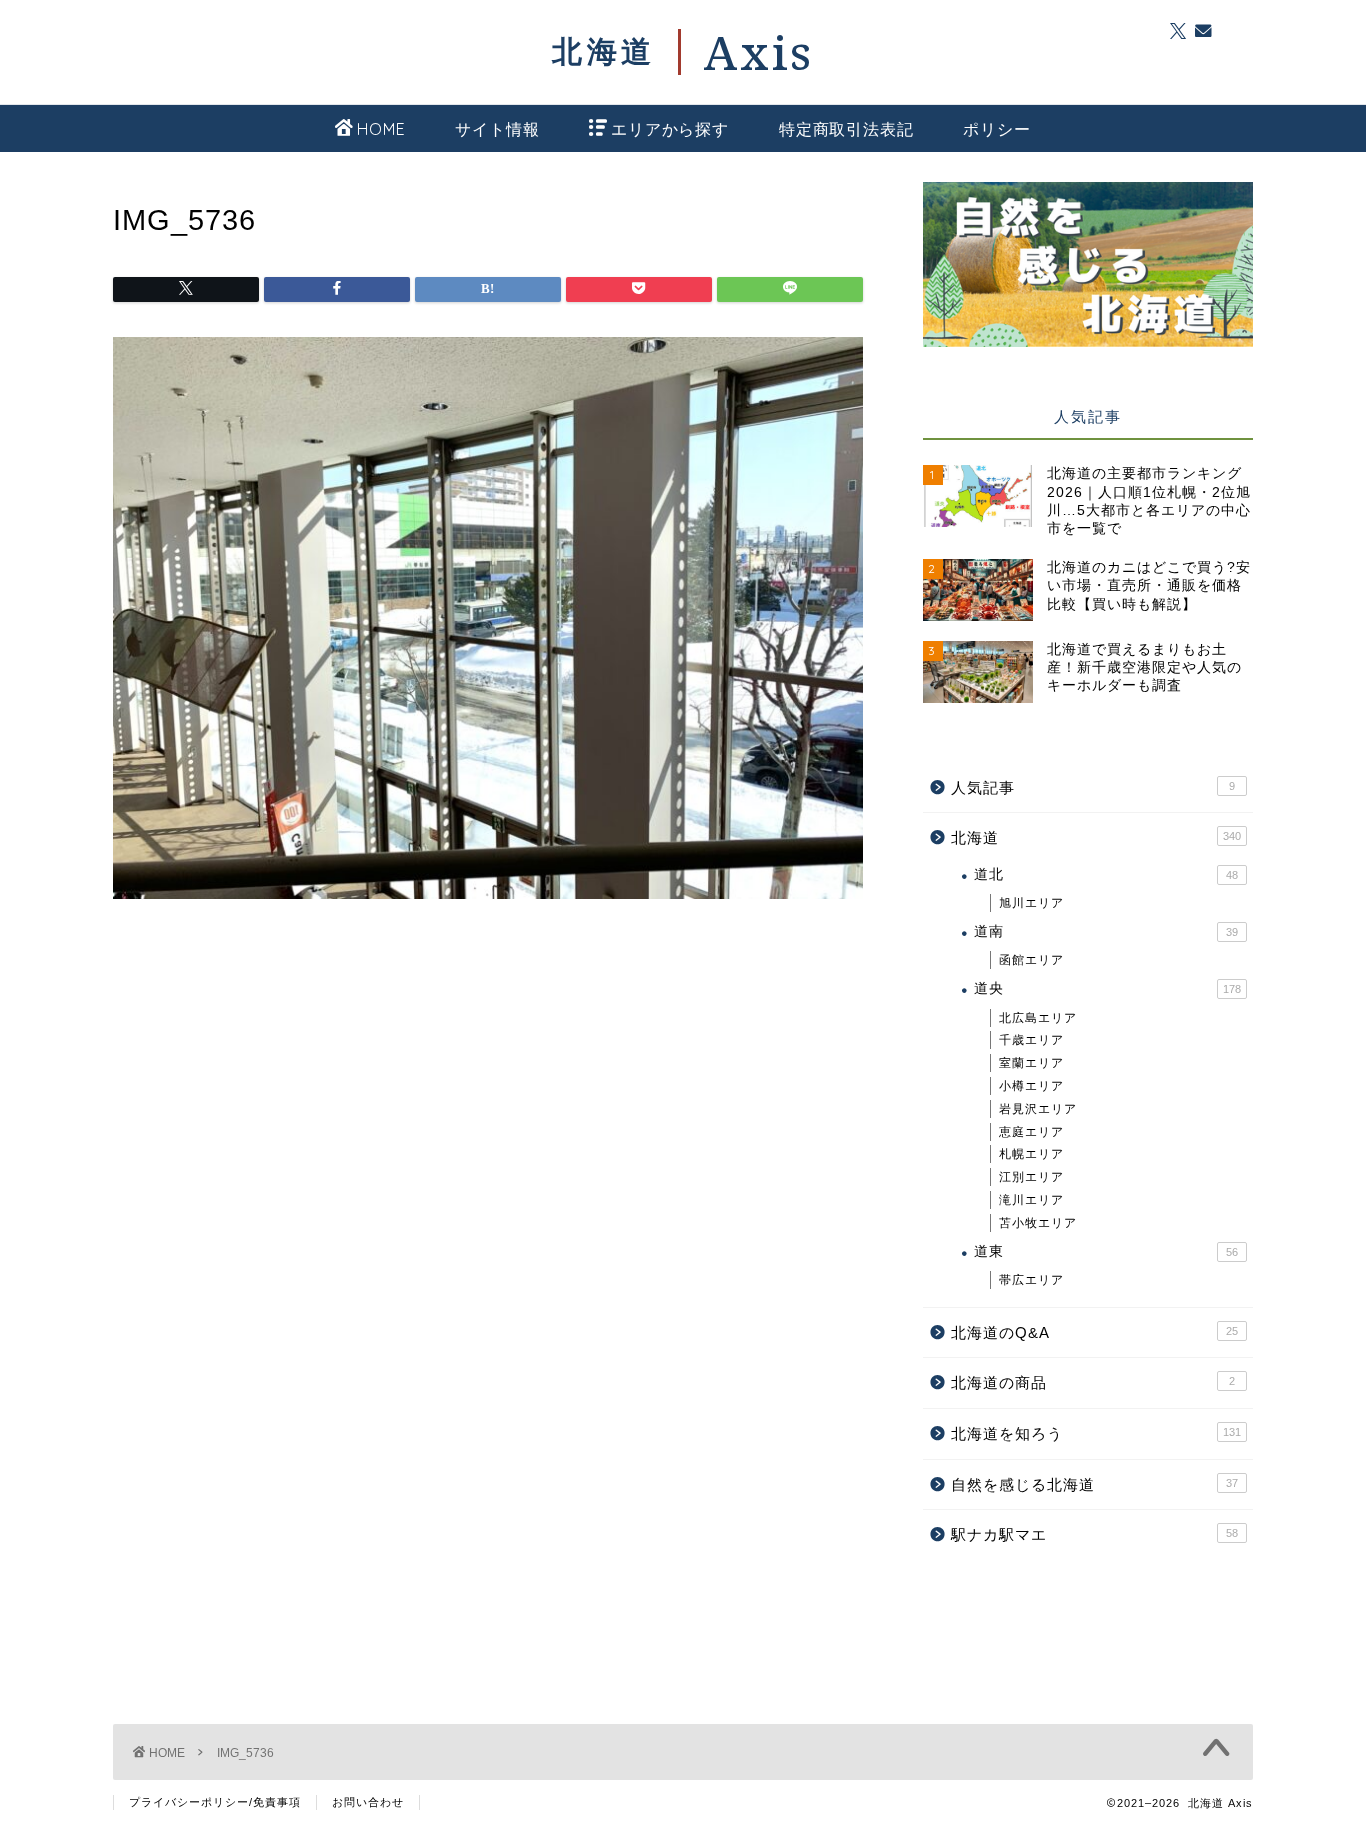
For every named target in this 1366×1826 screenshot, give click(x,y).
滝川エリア (1031, 1200)
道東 (1106, 1251)
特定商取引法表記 (846, 129)
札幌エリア (1031, 1154)
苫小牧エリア (1038, 1223)
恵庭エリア (1031, 1132)
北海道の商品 (1093, 1382)
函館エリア (1031, 960)
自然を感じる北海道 (1094, 1484)
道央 (1107, 988)
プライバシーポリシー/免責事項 (215, 1802)
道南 (1106, 931)
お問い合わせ (368, 1802)
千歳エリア (1031, 1040)
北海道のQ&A (1094, 1332)
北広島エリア (1038, 1018)
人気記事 (1093, 787)
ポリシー (996, 129)
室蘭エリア (1031, 1063)
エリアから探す (670, 129)
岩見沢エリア (1038, 1109)
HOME (381, 129)
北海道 (1096, 837)
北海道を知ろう (1096, 1433)
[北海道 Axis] (683, 52)
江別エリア (1031, 1177)
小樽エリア (1031, 1086)
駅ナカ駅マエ (1094, 1534)
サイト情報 (497, 129)
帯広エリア (1031, 1280)
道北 (1106, 874)
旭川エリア (1031, 903)
